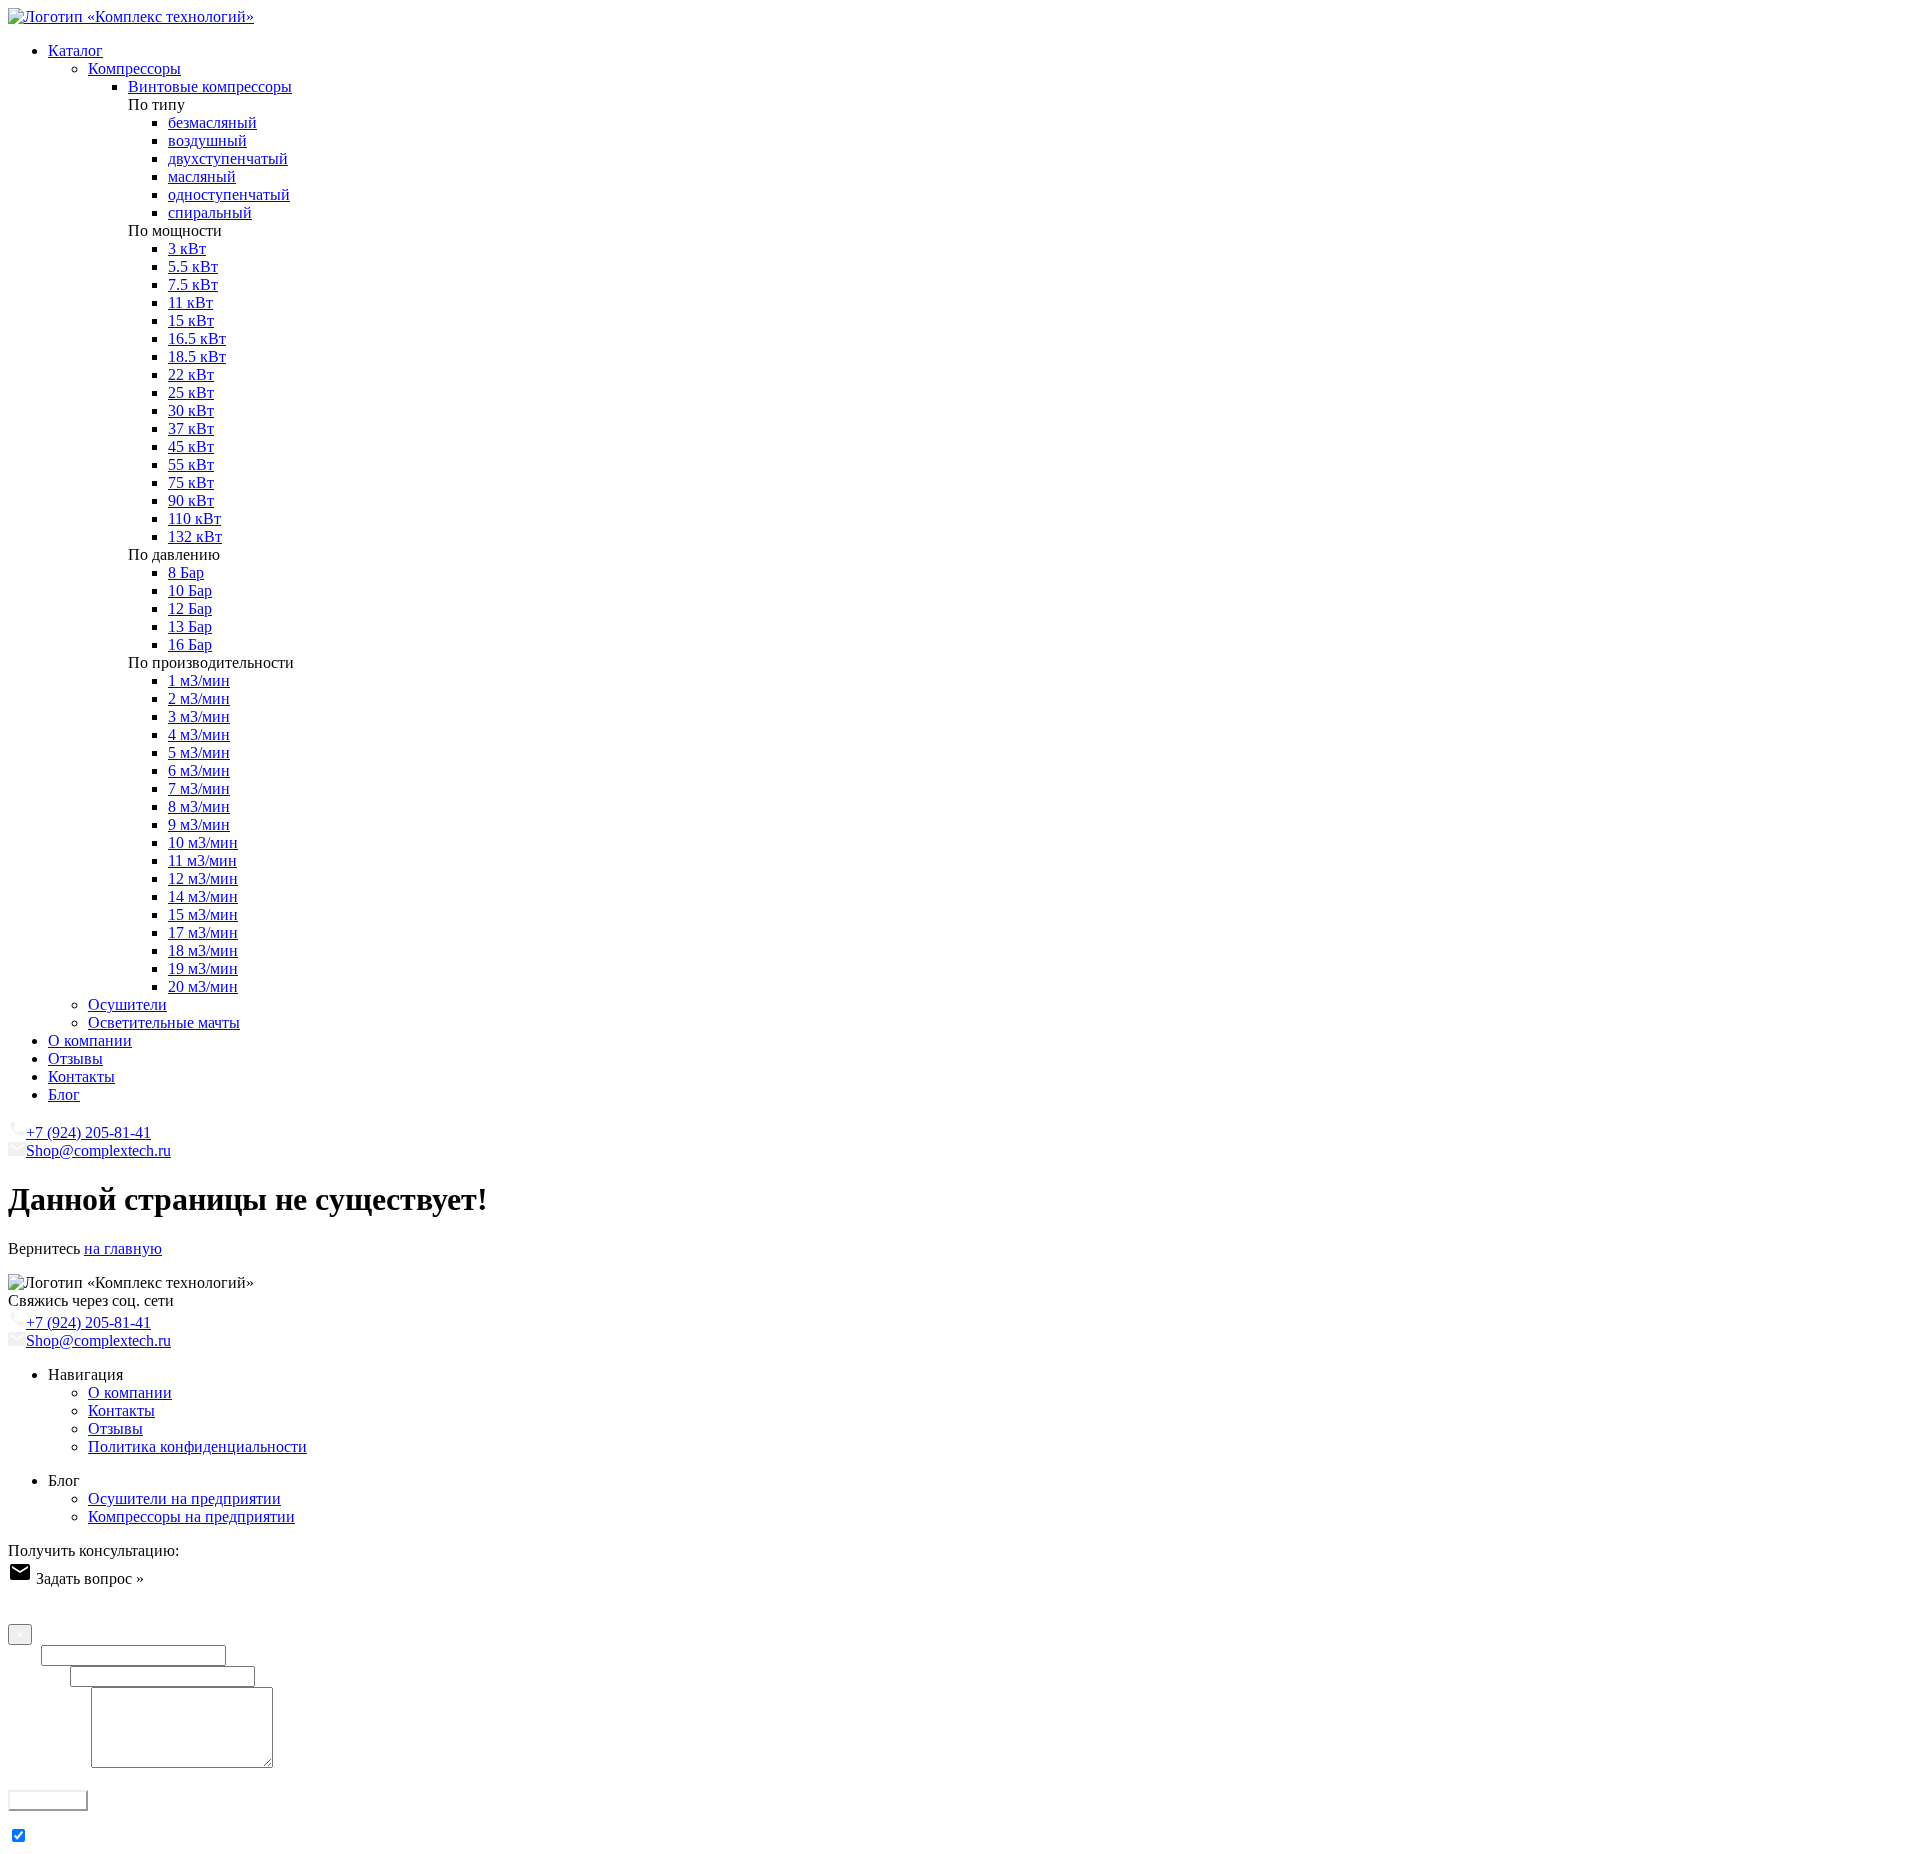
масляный (202, 176)
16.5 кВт (197, 338)
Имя (22, 1654)
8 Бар (186, 572)
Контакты (81, 1076)
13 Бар (190, 626)
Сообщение (47, 1762)
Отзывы (75, 1058)
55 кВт (191, 464)
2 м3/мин (199, 698)
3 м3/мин (199, 716)
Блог (64, 1094)
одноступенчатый (229, 194)
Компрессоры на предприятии (191, 1516)
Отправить (48, 1800)
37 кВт (191, 428)
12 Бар (190, 608)
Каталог (75, 50)
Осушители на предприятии (184, 1498)
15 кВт (191, 320)
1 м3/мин (199, 680)
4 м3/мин (199, 734)
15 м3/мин (203, 914)
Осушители (127, 1004)
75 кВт (191, 482)
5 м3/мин (199, 752)
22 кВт (191, 374)
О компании (90, 1040)
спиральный (210, 212)
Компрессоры (134, 68)
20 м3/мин (203, 986)
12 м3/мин (203, 878)
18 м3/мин (203, 950)
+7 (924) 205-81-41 (88, 1132)
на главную (123, 1248)
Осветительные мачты (164, 1022)
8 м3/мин (199, 806)
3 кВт (187, 248)
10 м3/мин (203, 842)
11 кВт (190, 302)
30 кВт (191, 410)
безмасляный (212, 122)
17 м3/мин (203, 932)
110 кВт (194, 518)
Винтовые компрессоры (210, 86)
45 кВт (191, 446)
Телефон (37, 1675)
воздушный (207, 140)
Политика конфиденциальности (197, 1446)
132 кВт (195, 536)
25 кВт (191, 392)
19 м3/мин (203, 968)
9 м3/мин (199, 824)
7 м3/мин (199, 788)
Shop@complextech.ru (98, 1150)
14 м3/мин (203, 896)
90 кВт (191, 500)
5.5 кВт (193, 266)
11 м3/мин (202, 860)
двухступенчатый (228, 158)
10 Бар (190, 590)
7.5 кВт (193, 284)
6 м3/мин (199, 770)
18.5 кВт (197, 356)
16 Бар (190, 644)
